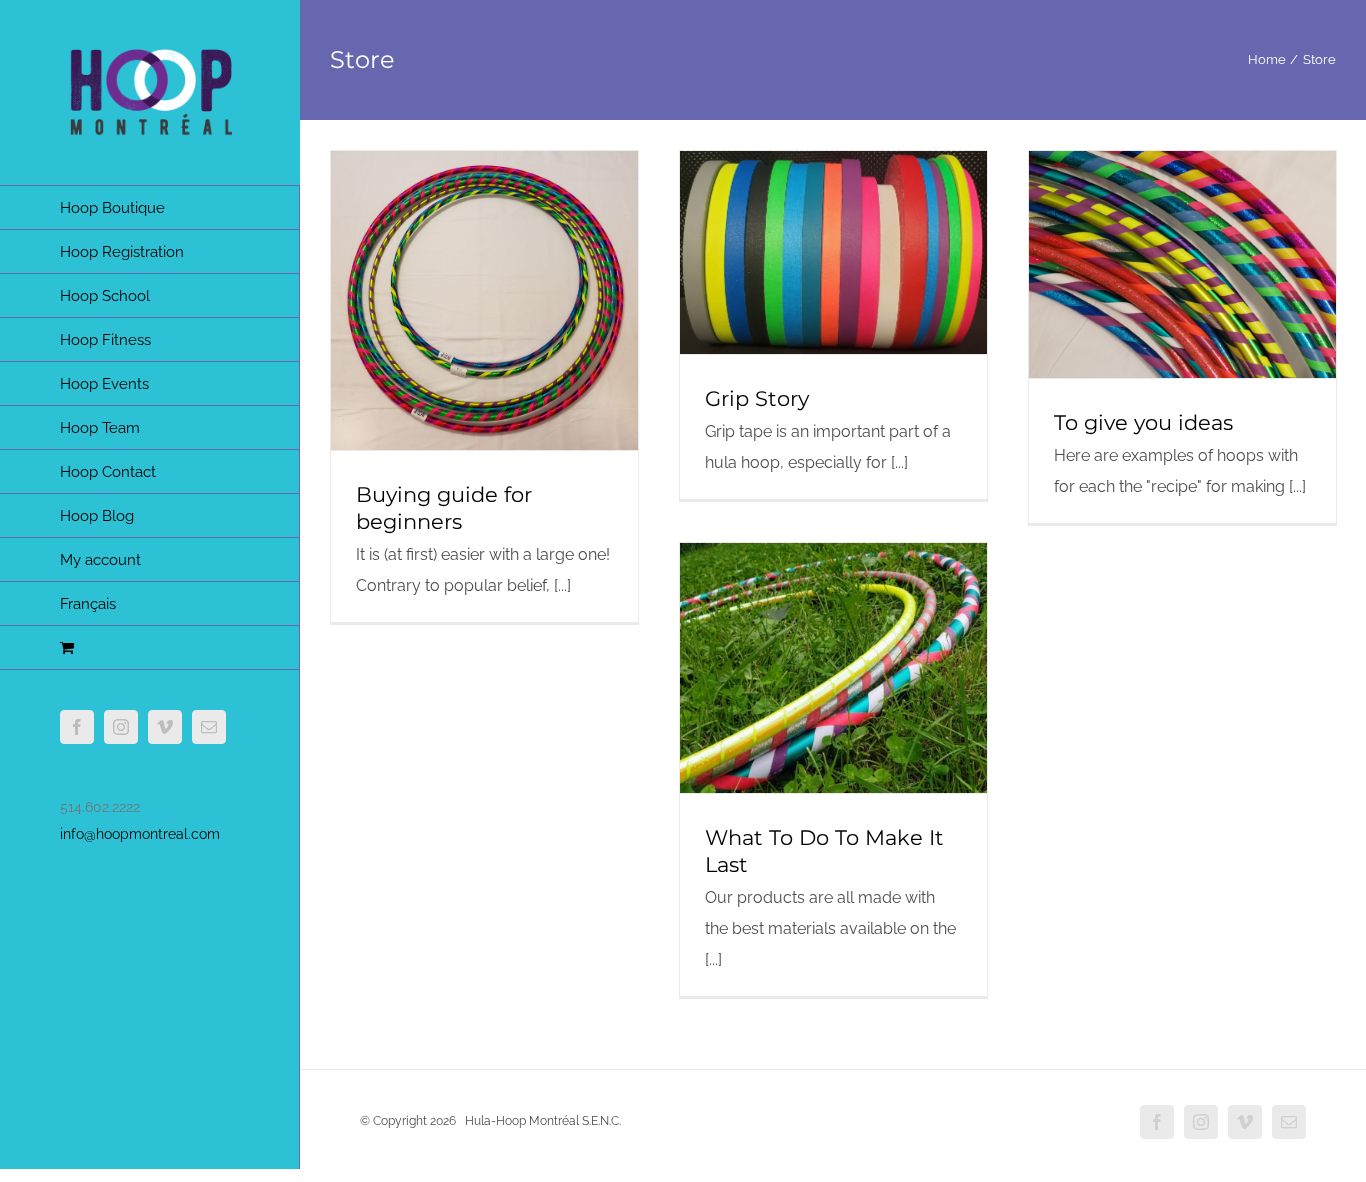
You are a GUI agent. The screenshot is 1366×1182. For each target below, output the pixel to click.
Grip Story (757, 398)
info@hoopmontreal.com (140, 834)
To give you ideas (1143, 422)
